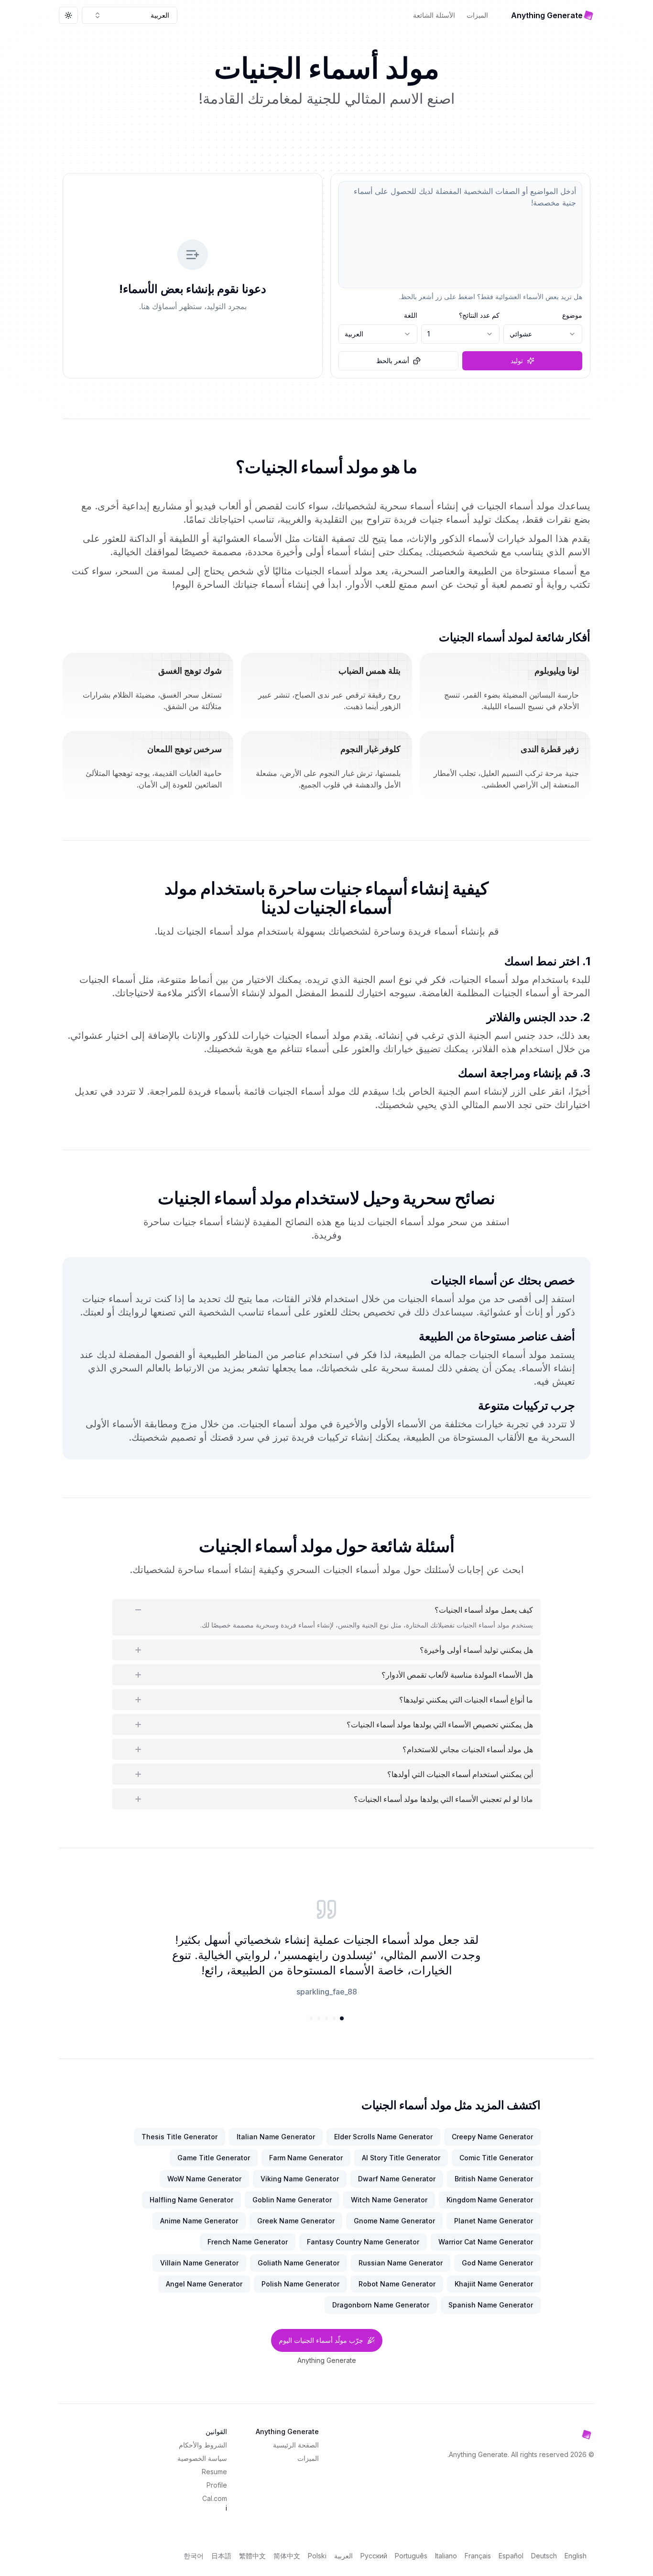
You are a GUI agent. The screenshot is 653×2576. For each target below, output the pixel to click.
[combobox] (130, 15)
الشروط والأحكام (203, 2445)
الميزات (477, 15)
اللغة (411, 315)
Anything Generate (327, 2360)
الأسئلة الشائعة (434, 15)
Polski (317, 2556)
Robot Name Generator (397, 2284)
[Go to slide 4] (319, 2018)
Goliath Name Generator (299, 2263)
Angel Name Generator (204, 2284)
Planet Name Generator (494, 2221)
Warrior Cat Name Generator (486, 2242)
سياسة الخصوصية (202, 2458)
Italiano (446, 2556)
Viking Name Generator (300, 2179)
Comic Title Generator (496, 2158)
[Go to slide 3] (326, 2018)
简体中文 (287, 2556)
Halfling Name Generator (191, 2200)
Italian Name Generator (276, 2137)
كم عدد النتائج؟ (479, 315)
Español (511, 2556)
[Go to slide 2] (334, 2018)
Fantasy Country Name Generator (363, 2242)
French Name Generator (248, 2242)
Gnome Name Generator (394, 2221)
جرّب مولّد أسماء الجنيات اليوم (321, 2340)
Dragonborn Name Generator (381, 2305)
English (576, 2556)
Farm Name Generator (306, 2158)
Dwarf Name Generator (397, 2179)
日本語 (221, 2556)
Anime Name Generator (199, 2221)
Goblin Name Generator (292, 2200)
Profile (217, 2485)
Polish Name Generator (300, 2284)
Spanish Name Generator (491, 2305)
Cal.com (215, 2498)
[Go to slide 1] (342, 2018)
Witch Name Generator (389, 2200)
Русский (374, 2556)
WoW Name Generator (204, 2179)
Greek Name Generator (296, 2221)
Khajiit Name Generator (494, 2284)
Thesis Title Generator (180, 2137)
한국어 (194, 2556)
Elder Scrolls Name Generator (383, 2137)
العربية (343, 2556)
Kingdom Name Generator (490, 2200)
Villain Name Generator (199, 2263)
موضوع (572, 315)
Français (478, 2556)
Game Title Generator (214, 2158)
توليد (517, 361)
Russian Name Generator (401, 2263)
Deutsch (544, 2556)
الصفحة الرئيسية (296, 2445)
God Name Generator (497, 2263)
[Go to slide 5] (311, 2018)
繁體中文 (252, 2556)
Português (411, 2556)
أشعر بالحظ (393, 361)
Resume (214, 2472)
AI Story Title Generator (401, 2158)
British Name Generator (494, 2179)
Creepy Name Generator (492, 2137)
